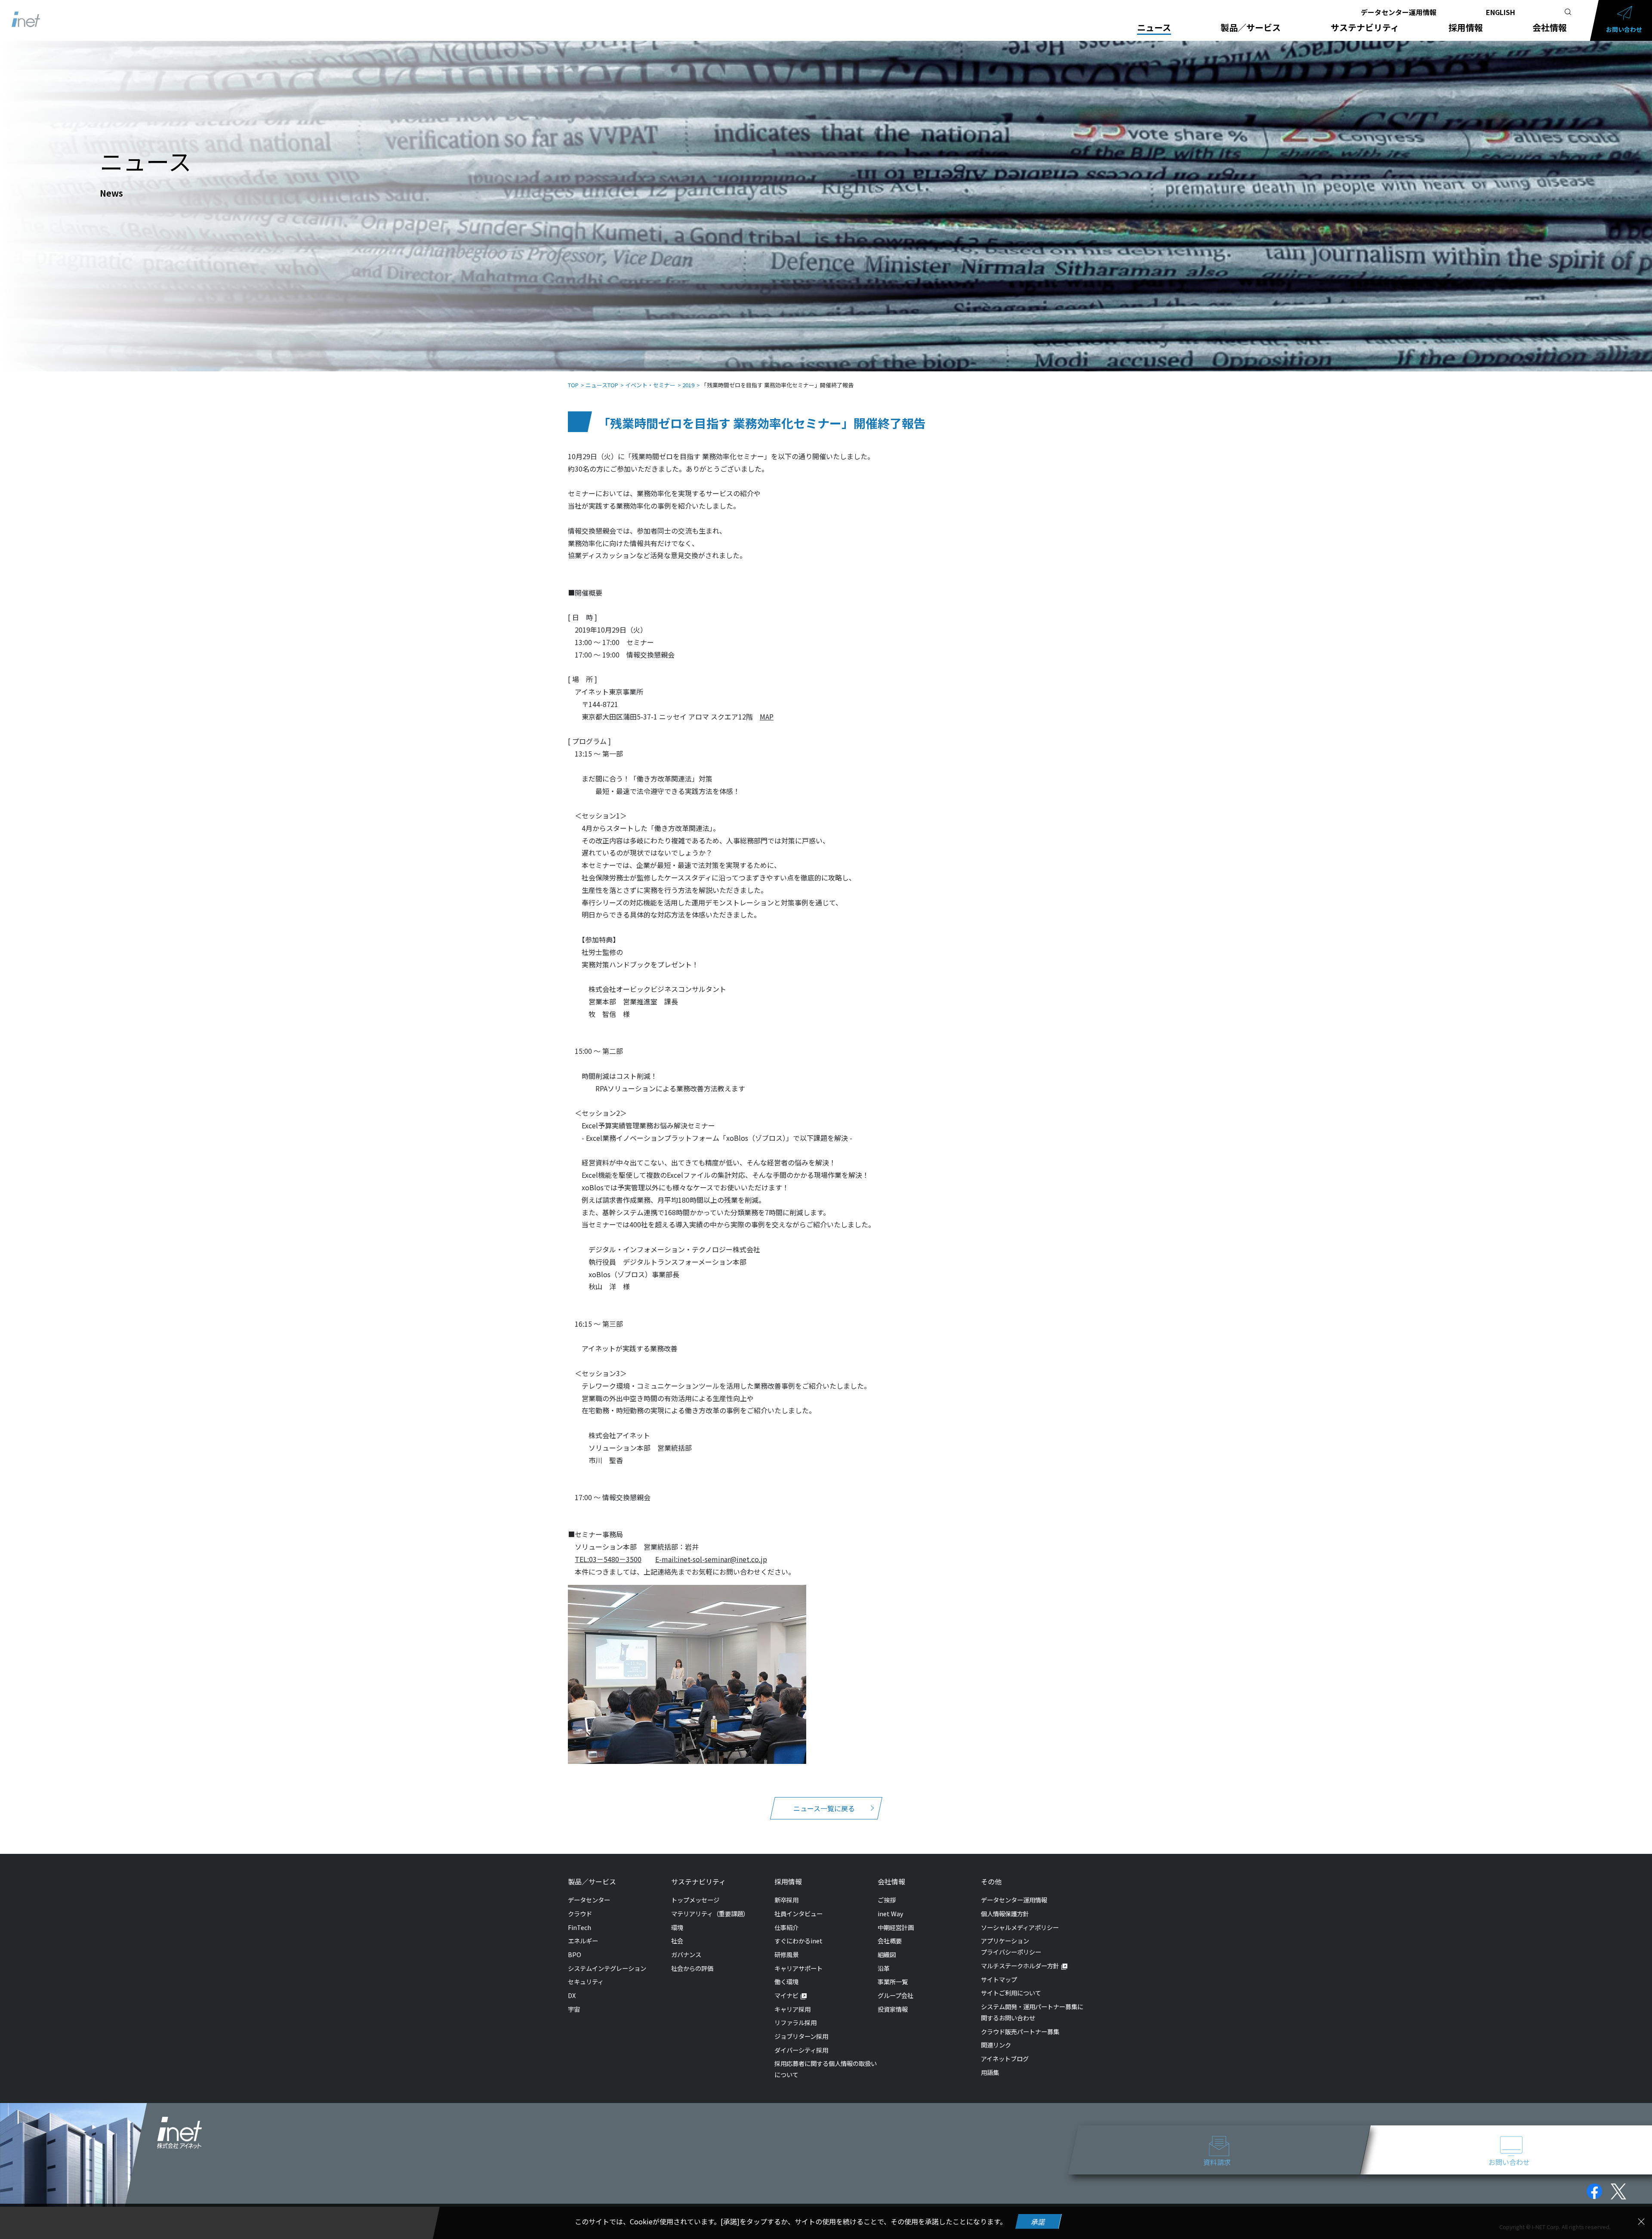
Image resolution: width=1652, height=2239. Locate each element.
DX (572, 1995)
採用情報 (1466, 28)
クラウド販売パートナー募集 (1020, 2031)
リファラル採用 (795, 2022)
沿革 (884, 1968)
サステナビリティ (1365, 28)
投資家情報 (893, 2009)
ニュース (1154, 28)
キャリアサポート (798, 1968)
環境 (677, 1927)
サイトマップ (999, 1979)
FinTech (579, 1927)
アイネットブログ (1005, 2058)
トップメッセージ (695, 1900)
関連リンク (996, 2045)
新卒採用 (786, 1900)
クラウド (580, 1913)
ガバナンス (686, 1954)
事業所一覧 (893, 1981)
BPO (575, 1954)
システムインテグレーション (607, 1968)
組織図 (887, 1954)
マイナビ (786, 1995)
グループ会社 (895, 1995)
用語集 (990, 2072)
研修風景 (786, 1954)
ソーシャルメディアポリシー (1020, 1927)
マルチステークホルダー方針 (1020, 1966)
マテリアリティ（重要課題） (710, 1913)
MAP (767, 716)
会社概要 (890, 1941)
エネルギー (583, 1941)
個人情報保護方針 (1005, 1913)
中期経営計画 (896, 1927)
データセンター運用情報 (1399, 12)
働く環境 (786, 1981)
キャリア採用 (792, 2009)
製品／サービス (1251, 28)
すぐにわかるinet (798, 1941)
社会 (677, 1941)
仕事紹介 (786, 1927)
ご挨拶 (887, 1900)
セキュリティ (586, 1981)
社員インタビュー (798, 1913)
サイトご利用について (1011, 1993)
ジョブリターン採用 (801, 2036)
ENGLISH (1501, 12)
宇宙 (574, 2009)
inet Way (891, 1913)
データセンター (589, 1900)
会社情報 (1550, 28)
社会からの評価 (692, 1968)
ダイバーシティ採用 (801, 2050)
